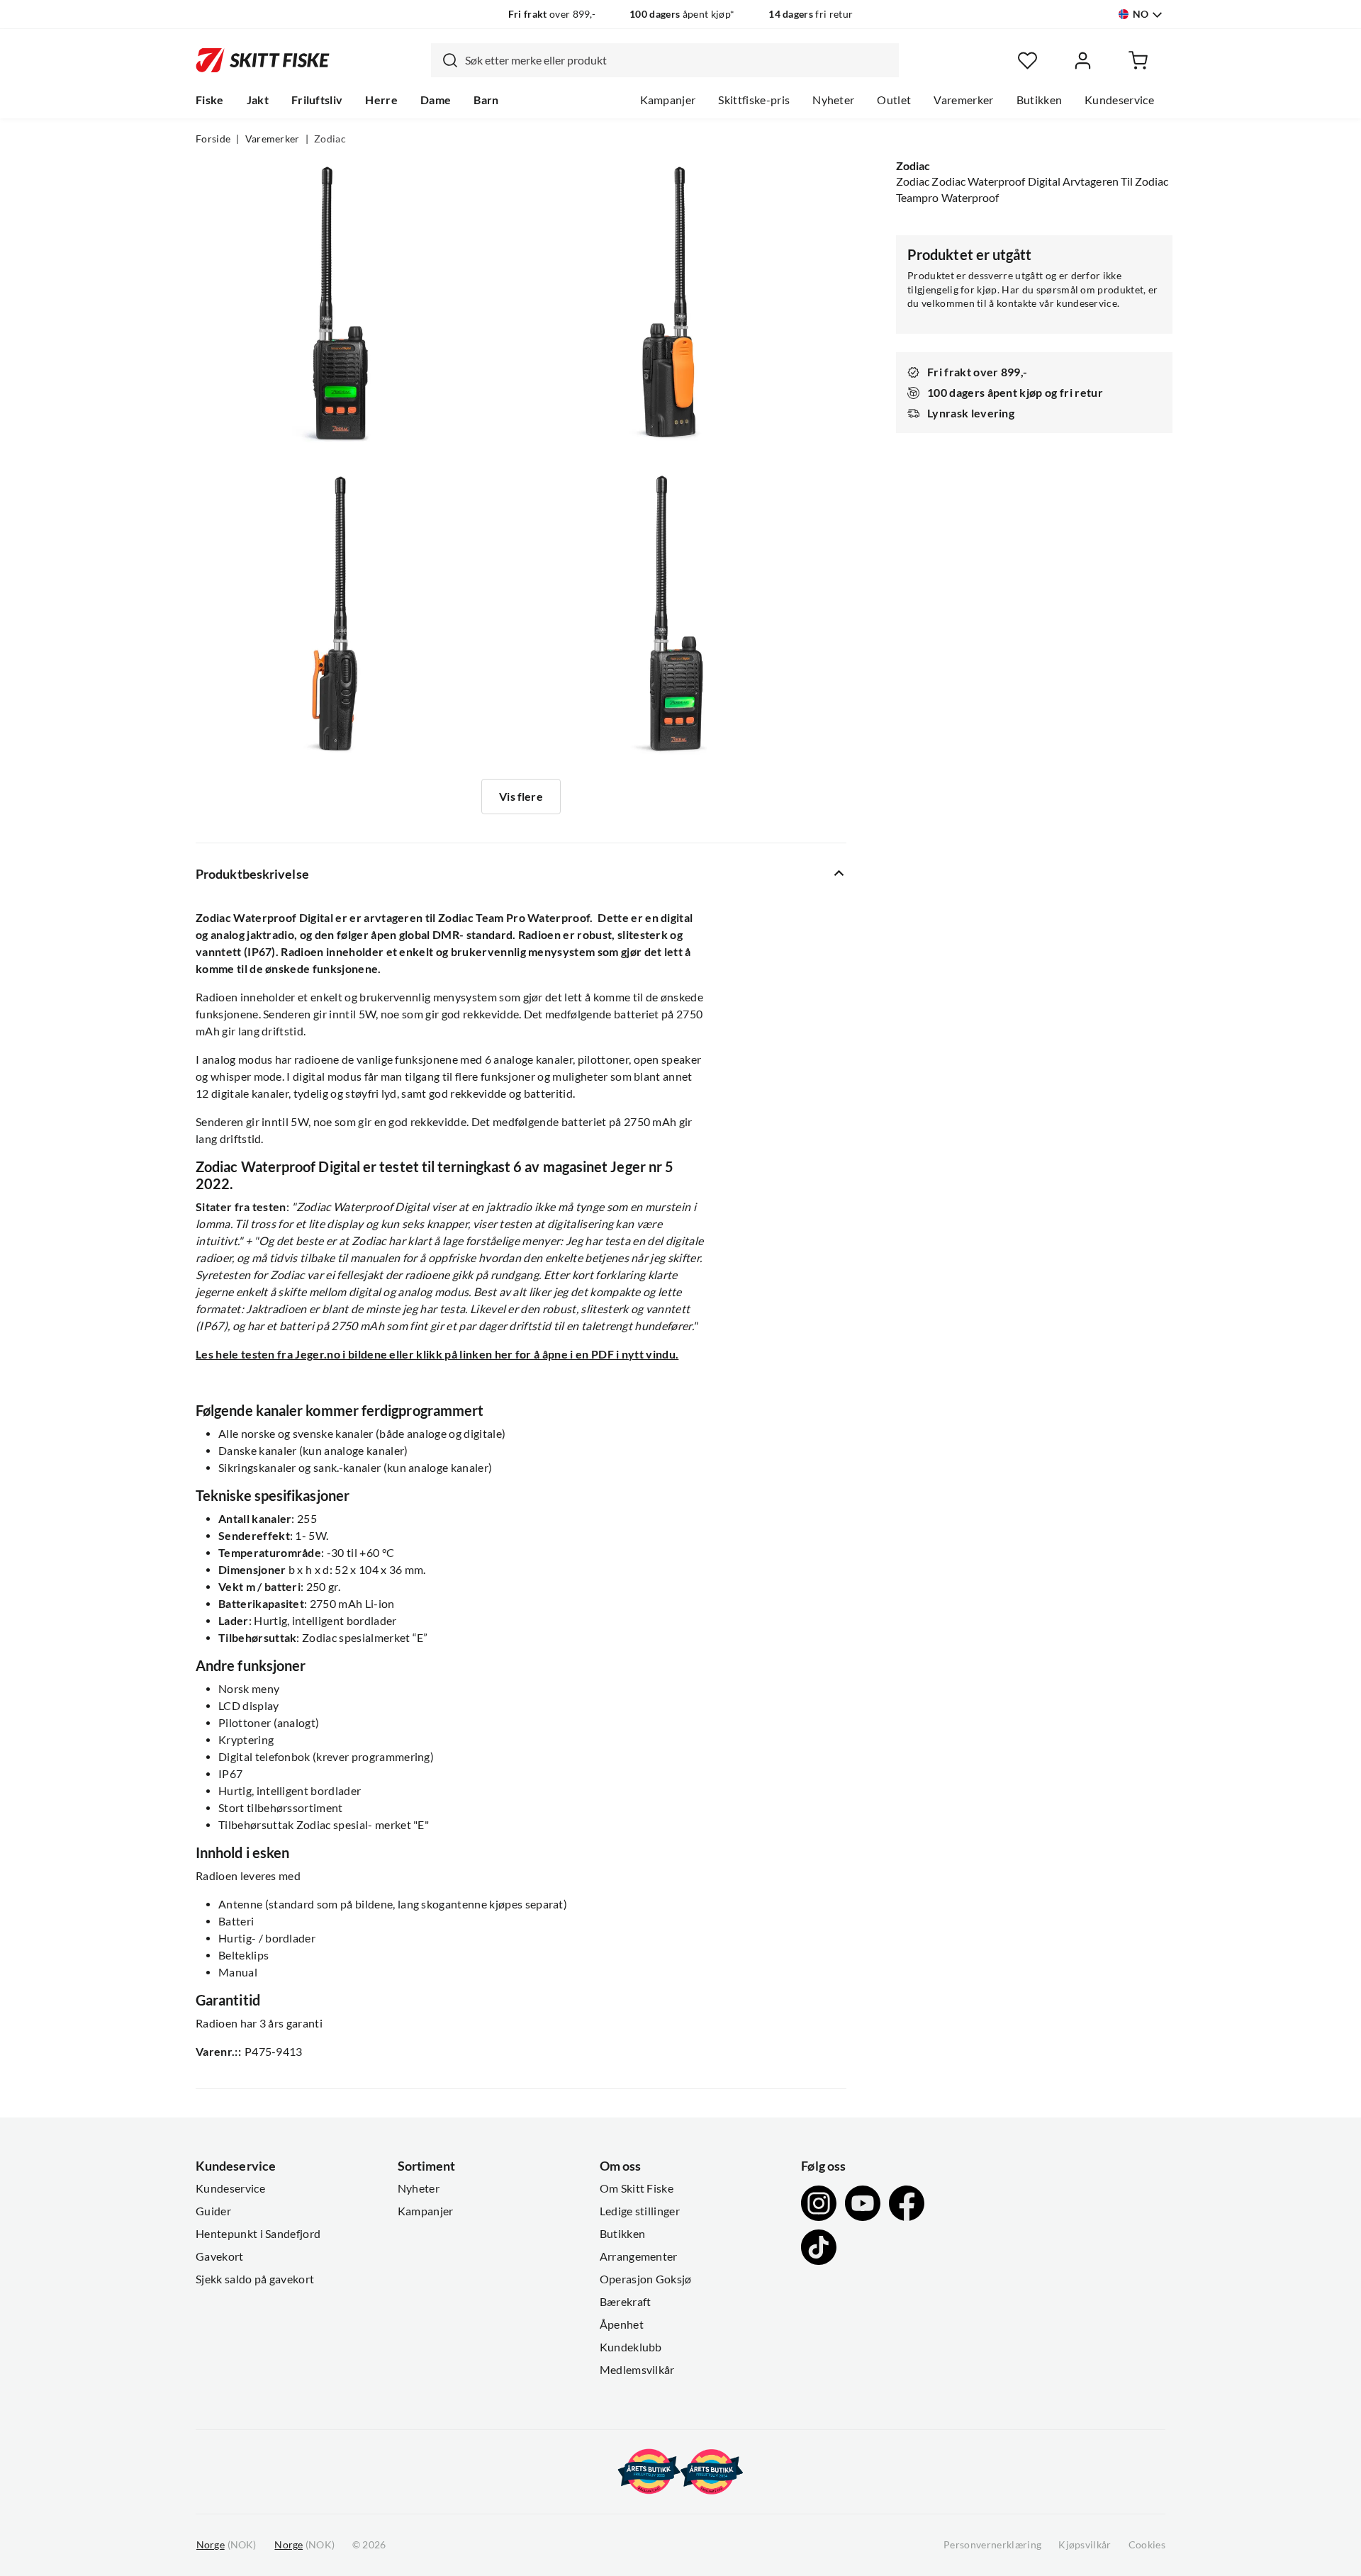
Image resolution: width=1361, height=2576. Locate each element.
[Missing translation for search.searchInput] (444, 60)
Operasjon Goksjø (646, 2279)
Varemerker (963, 100)
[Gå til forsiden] (263, 60)
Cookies (1147, 2545)
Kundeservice (1119, 100)
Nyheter (833, 100)
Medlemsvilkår (637, 2370)
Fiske (210, 100)
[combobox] (665, 60)
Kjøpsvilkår (1085, 2545)
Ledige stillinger (640, 2211)
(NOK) (226, 2545)
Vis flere (521, 797)
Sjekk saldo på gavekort (255, 2279)
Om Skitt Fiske (637, 2188)
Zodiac (330, 139)
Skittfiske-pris (754, 100)
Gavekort (220, 2256)
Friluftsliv (317, 100)
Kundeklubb (631, 2347)
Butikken (1040, 100)
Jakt (258, 100)
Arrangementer (639, 2256)
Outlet (894, 100)
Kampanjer (668, 100)
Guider (213, 2211)
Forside (213, 139)
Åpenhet (622, 2324)
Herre (381, 100)
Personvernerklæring (992, 2545)
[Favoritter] (1027, 61)
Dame (436, 100)
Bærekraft (626, 2302)
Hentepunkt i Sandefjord (258, 2234)
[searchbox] (678, 60)
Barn (486, 100)
